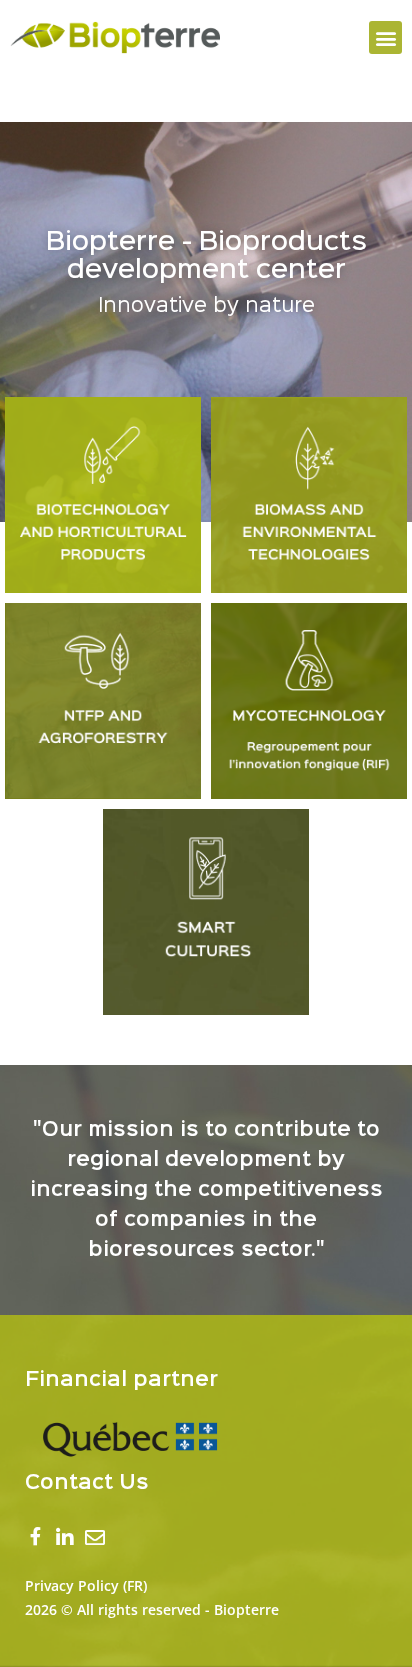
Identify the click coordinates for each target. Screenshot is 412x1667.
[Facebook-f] (35, 1539)
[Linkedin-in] (65, 1538)
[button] (385, 37)
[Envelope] (95, 1538)
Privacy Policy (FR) (86, 1585)
